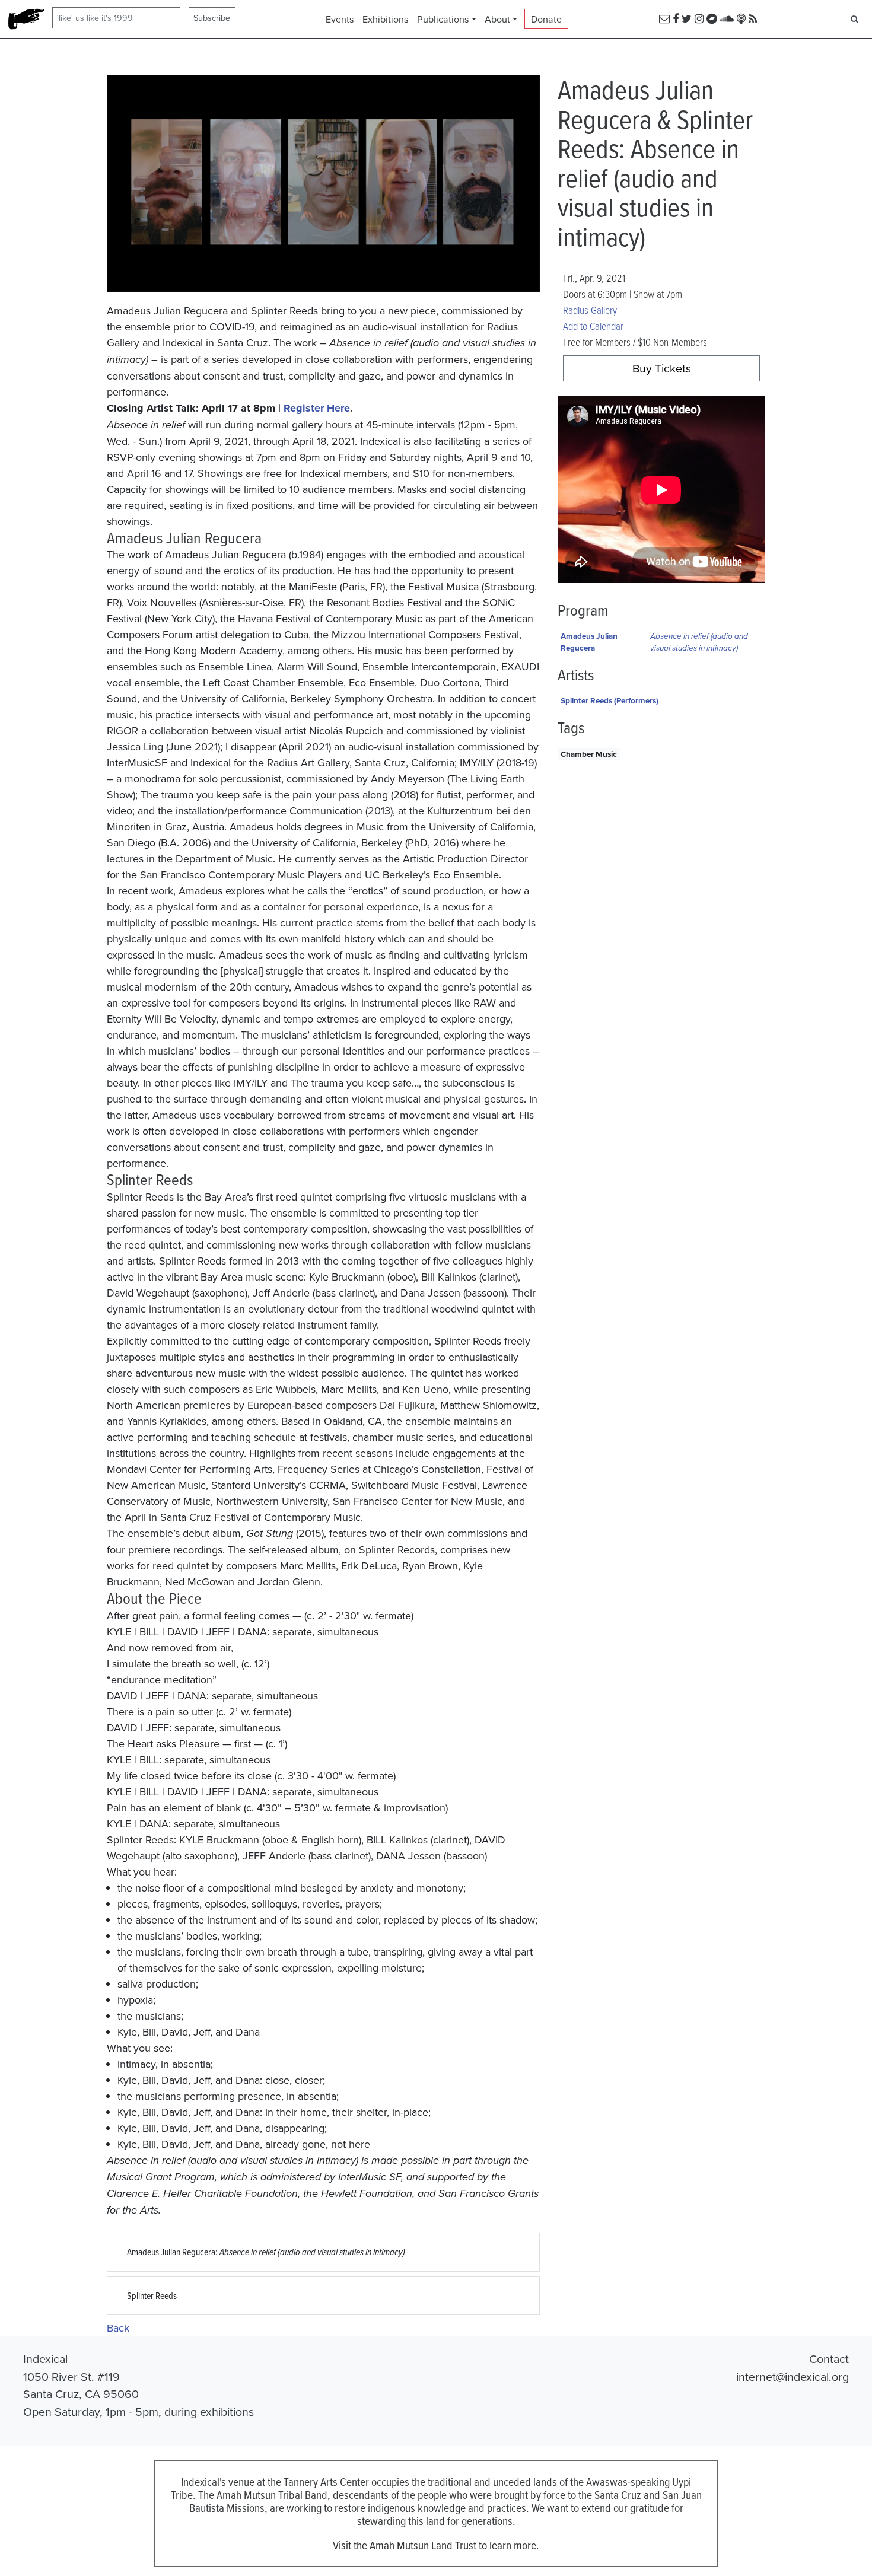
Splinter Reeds (152, 2295)
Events (340, 19)
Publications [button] (443, 19)
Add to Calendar (593, 326)
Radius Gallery (590, 310)
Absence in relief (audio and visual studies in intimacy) (699, 642)
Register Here (317, 408)
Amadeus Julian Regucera (589, 642)
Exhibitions (386, 19)
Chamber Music (589, 754)
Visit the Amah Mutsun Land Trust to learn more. (436, 2545)
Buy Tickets (662, 368)
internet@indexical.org (793, 2376)
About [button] (497, 19)
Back (118, 2328)
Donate (546, 19)
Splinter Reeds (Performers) (610, 700)
